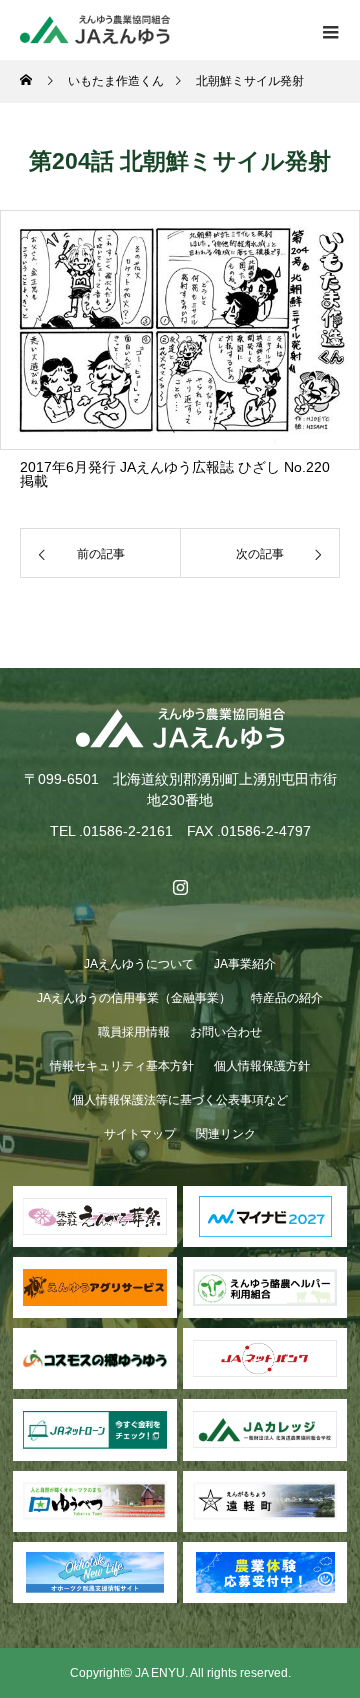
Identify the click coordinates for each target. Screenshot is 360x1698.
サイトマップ (140, 1134)
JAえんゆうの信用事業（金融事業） (134, 998)
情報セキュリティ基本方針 (122, 1066)
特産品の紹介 (287, 998)
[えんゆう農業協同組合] (180, 728)
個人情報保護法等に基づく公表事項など (180, 1100)
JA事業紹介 (245, 964)
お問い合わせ (226, 1032)
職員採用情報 (134, 1032)
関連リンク (226, 1134)
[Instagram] (180, 887)
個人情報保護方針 (262, 1066)
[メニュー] (330, 30)
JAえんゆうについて (139, 964)
